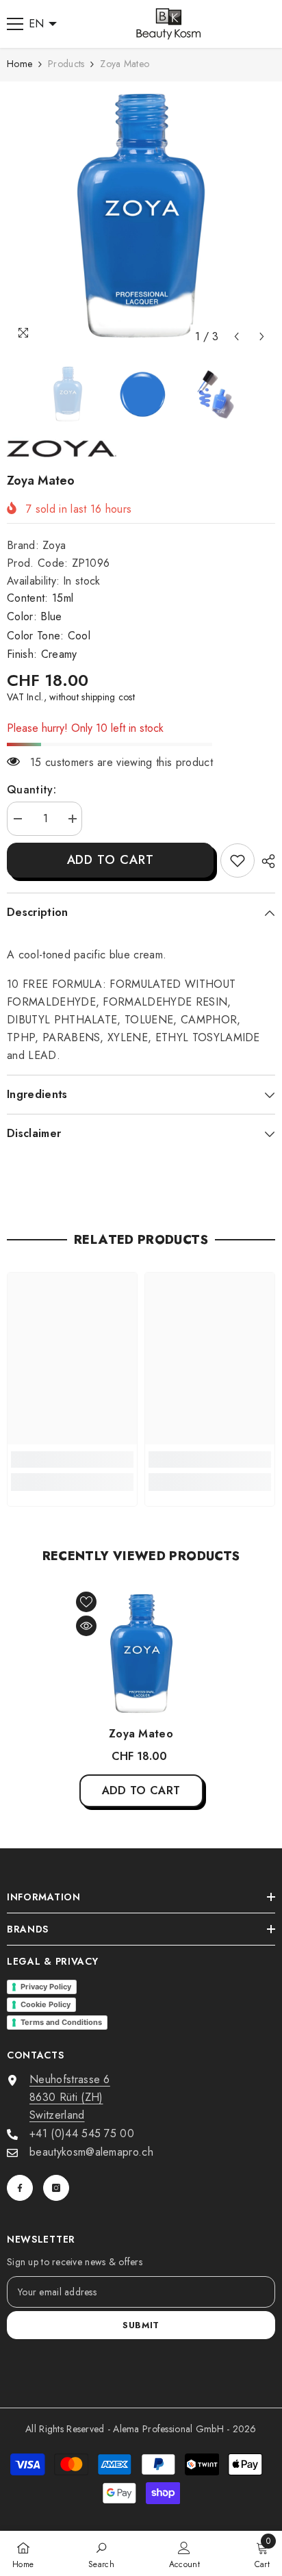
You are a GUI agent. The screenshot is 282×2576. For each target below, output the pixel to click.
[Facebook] (20, 2188)
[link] (238, 860)
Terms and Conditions (61, 2022)
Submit (141, 2325)
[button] (236, 336)
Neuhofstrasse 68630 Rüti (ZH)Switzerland (70, 2097)
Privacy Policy (46, 1987)
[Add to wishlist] (86, 1602)
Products (66, 64)
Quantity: (31, 790)
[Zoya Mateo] (141, 1654)
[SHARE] (265, 861)
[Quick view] (86, 1626)
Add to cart (111, 860)
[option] (141, 216)
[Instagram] (56, 2188)
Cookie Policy (46, 2004)
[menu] (15, 24)
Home (20, 64)
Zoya (54, 545)
